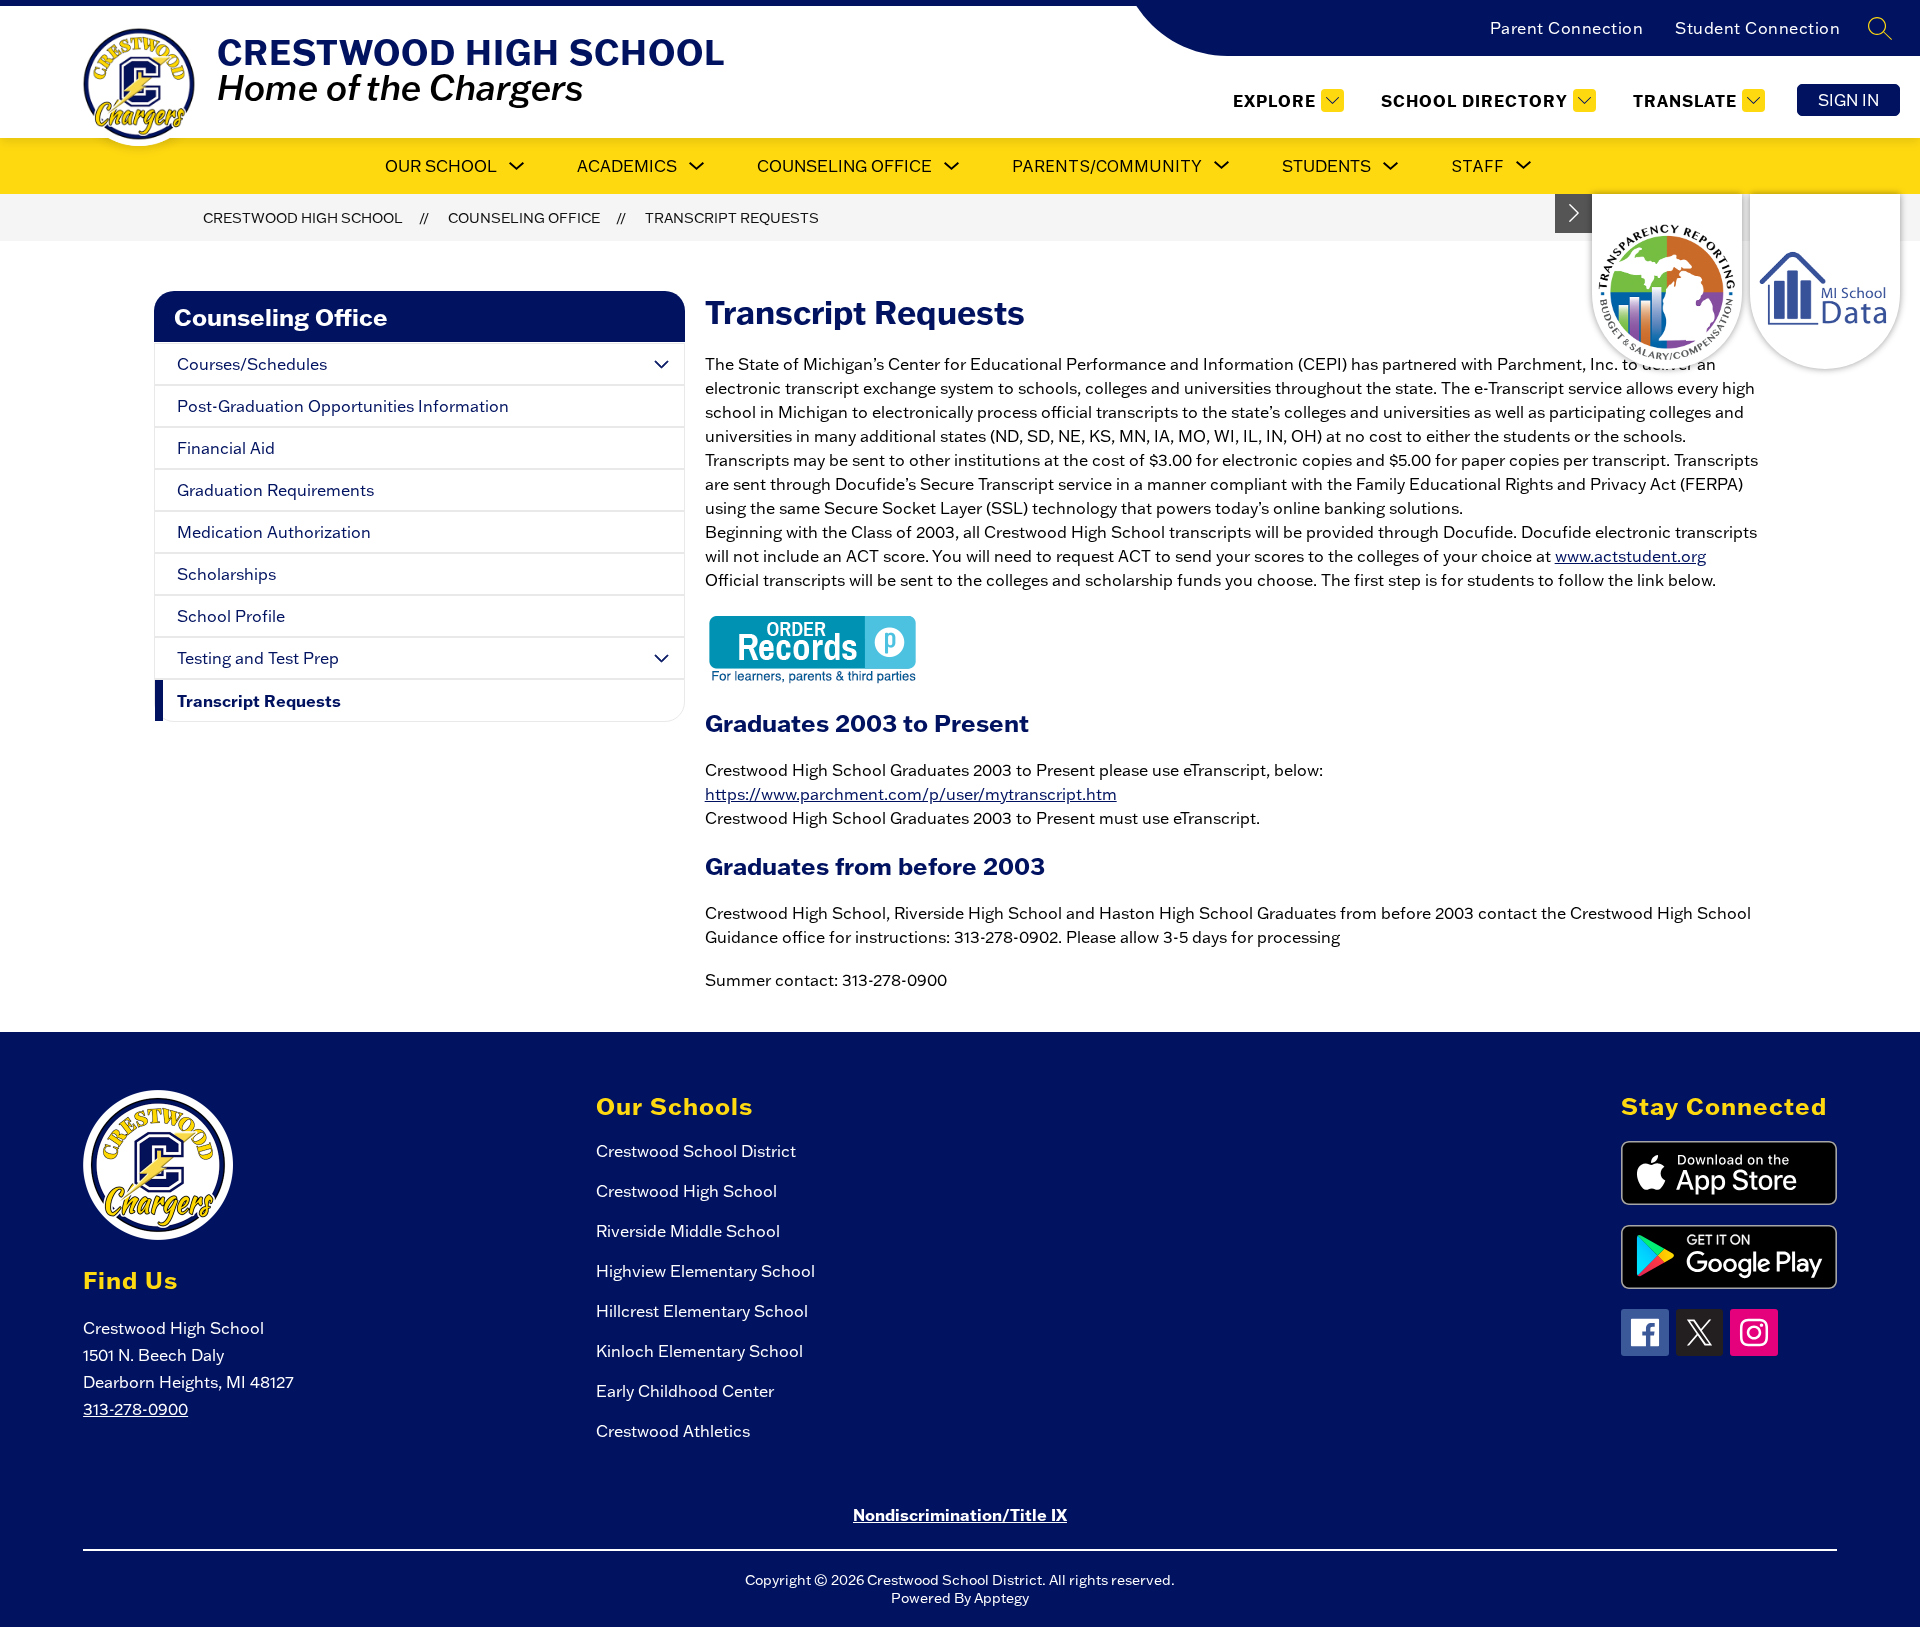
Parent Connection (1567, 28)
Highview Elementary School (705, 1271)
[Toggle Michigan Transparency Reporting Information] (1574, 213)
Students (1326, 166)
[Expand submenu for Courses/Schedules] (662, 364)
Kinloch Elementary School (699, 1351)
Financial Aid (226, 448)
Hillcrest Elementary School (702, 1311)
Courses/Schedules (252, 364)
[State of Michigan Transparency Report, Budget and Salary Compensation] (1667, 281)
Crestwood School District (696, 1151)
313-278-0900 (135, 1409)
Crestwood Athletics (673, 1431)
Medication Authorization (274, 532)
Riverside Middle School (688, 1231)
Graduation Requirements (275, 490)
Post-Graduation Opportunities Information (343, 406)
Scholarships (226, 574)
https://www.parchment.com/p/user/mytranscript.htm (911, 794)
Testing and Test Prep (258, 658)
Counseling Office (844, 166)
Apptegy (1001, 1598)
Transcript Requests (732, 218)
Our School (441, 166)
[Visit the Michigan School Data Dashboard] (1825, 281)
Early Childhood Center (685, 1391)
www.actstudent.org (1630, 556)
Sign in (1848, 100)
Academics (627, 166)
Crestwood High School (303, 218)
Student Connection (1757, 28)
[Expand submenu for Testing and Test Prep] (662, 658)
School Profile (231, 616)
